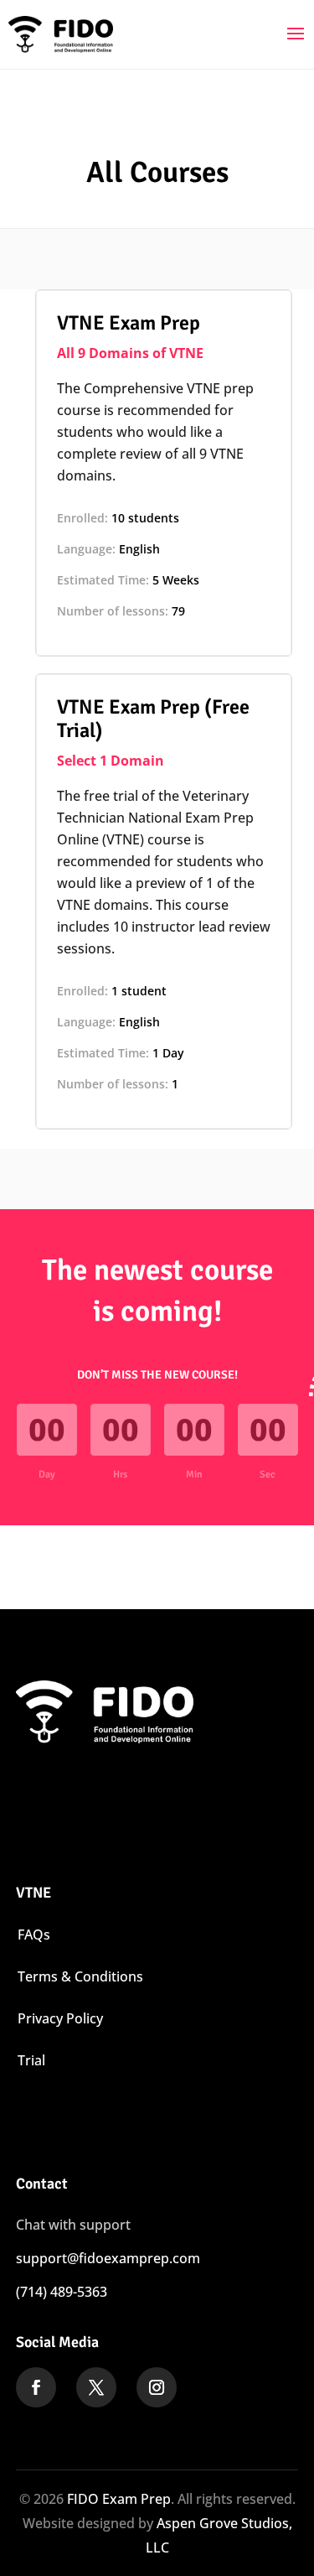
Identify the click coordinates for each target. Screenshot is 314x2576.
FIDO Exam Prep (119, 2499)
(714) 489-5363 (62, 2292)
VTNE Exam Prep (129, 323)
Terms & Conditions (80, 1976)
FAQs (34, 1935)
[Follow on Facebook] (36, 2387)
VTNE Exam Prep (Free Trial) (153, 719)
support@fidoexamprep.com (108, 2258)
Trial (31, 2060)
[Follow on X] (96, 2387)
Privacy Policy (60, 2018)
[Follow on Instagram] (157, 2387)
